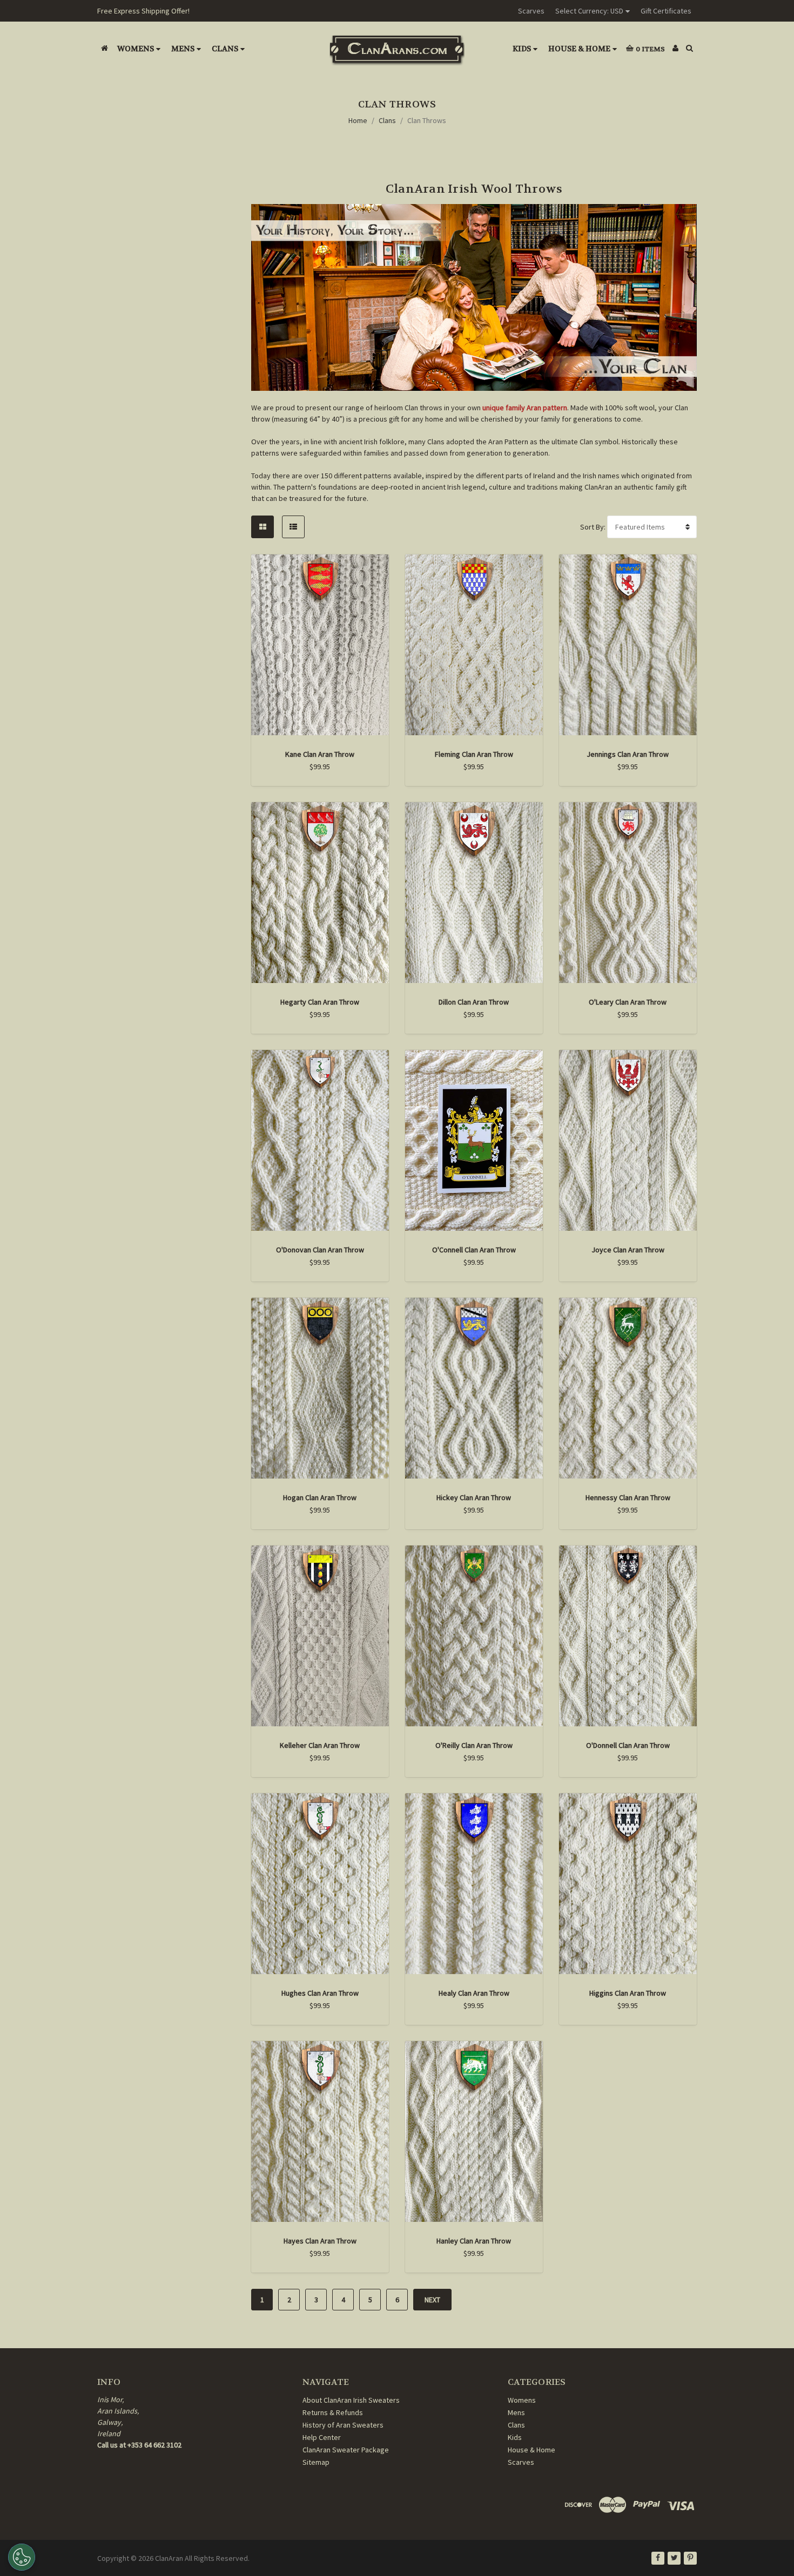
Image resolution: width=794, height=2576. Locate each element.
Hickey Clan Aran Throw (474, 1497)
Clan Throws (427, 120)
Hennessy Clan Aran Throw (628, 1497)
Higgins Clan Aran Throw (628, 1993)
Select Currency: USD (589, 11)
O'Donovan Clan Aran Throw (320, 1250)
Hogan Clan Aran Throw (320, 1497)
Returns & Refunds (333, 2412)
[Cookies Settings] (22, 2557)
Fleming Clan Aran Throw (474, 754)
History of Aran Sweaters (343, 2425)
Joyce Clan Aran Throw (628, 1250)
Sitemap (316, 2462)
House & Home (579, 49)
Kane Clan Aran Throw (320, 754)
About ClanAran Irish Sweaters (351, 2400)
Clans (225, 49)
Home (358, 120)
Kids (522, 49)
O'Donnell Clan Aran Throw (628, 1745)
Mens (183, 49)
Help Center (322, 2437)
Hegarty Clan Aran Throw (320, 1002)
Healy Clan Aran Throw (474, 1993)
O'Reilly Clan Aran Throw (474, 1745)
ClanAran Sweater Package (346, 2450)
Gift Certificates (666, 11)
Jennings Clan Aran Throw (628, 754)
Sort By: (593, 527)
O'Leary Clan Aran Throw (628, 1002)
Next (432, 2300)
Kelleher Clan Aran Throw (320, 1745)
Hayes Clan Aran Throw (320, 2241)
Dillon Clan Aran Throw (474, 1002)
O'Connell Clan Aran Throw (474, 1250)
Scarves (531, 11)
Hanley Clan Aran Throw (474, 2241)
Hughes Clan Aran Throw (320, 1993)
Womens (136, 49)
